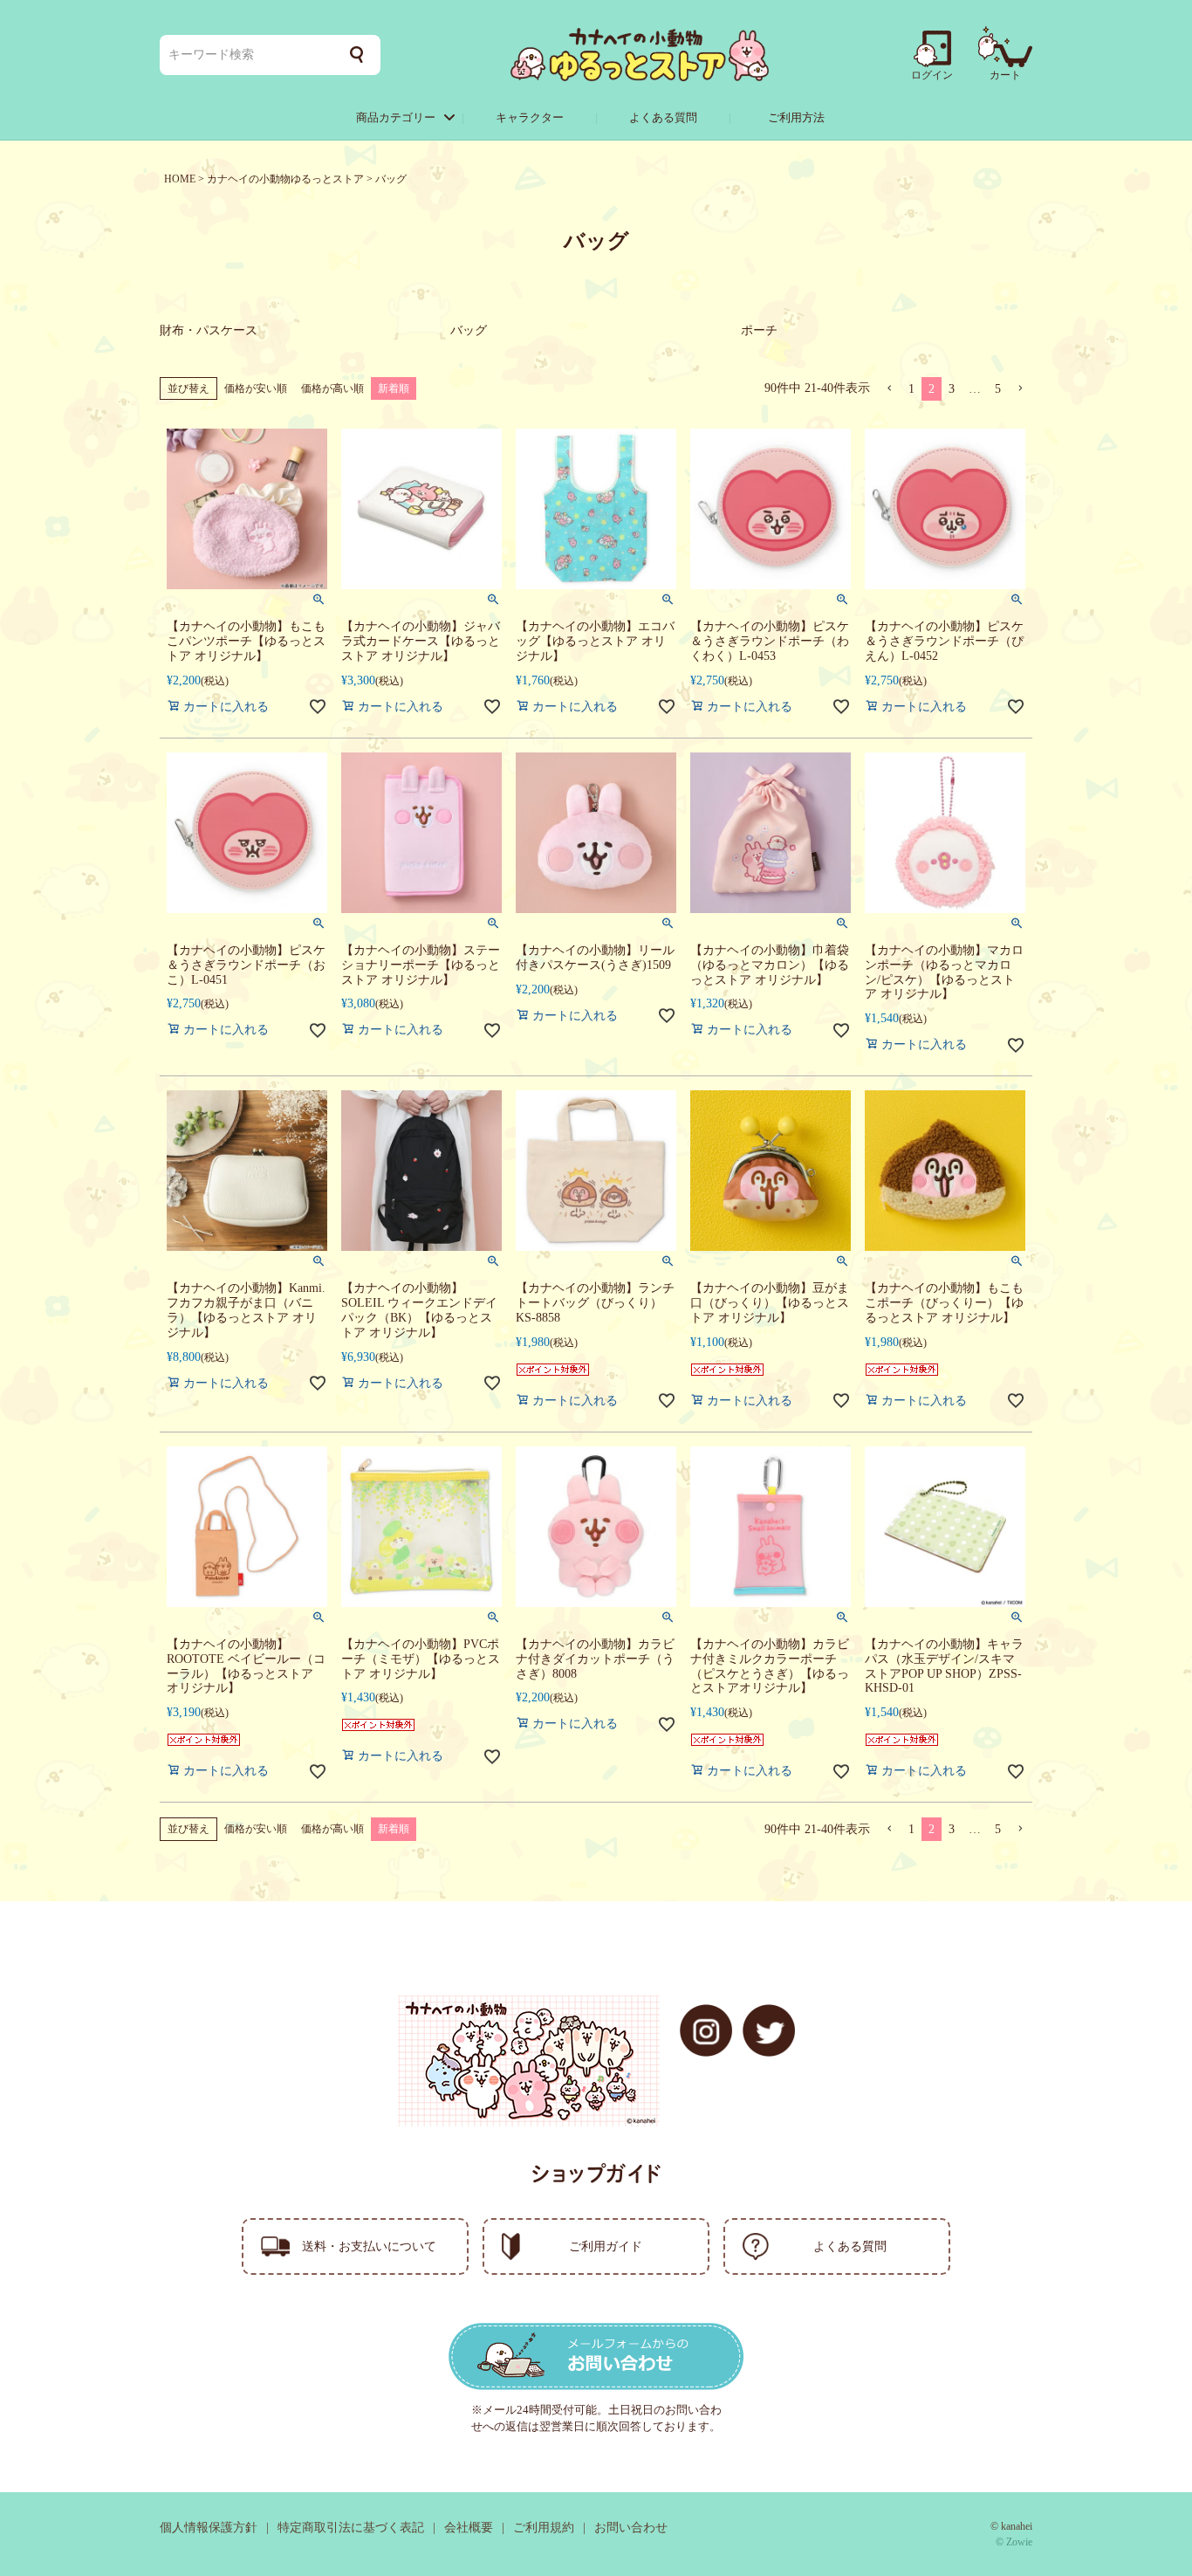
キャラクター (530, 117)
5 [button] (998, 389)
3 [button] (952, 389)
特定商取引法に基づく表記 (351, 2528)
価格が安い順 (256, 388)
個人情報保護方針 (209, 2528)
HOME (180, 179)
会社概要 (469, 2528)
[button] (889, 389)
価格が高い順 (332, 388)
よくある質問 (663, 117)
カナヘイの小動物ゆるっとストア (285, 179)
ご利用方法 (796, 117)
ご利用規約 (544, 2528)
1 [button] (911, 389)
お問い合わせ (631, 2528)
